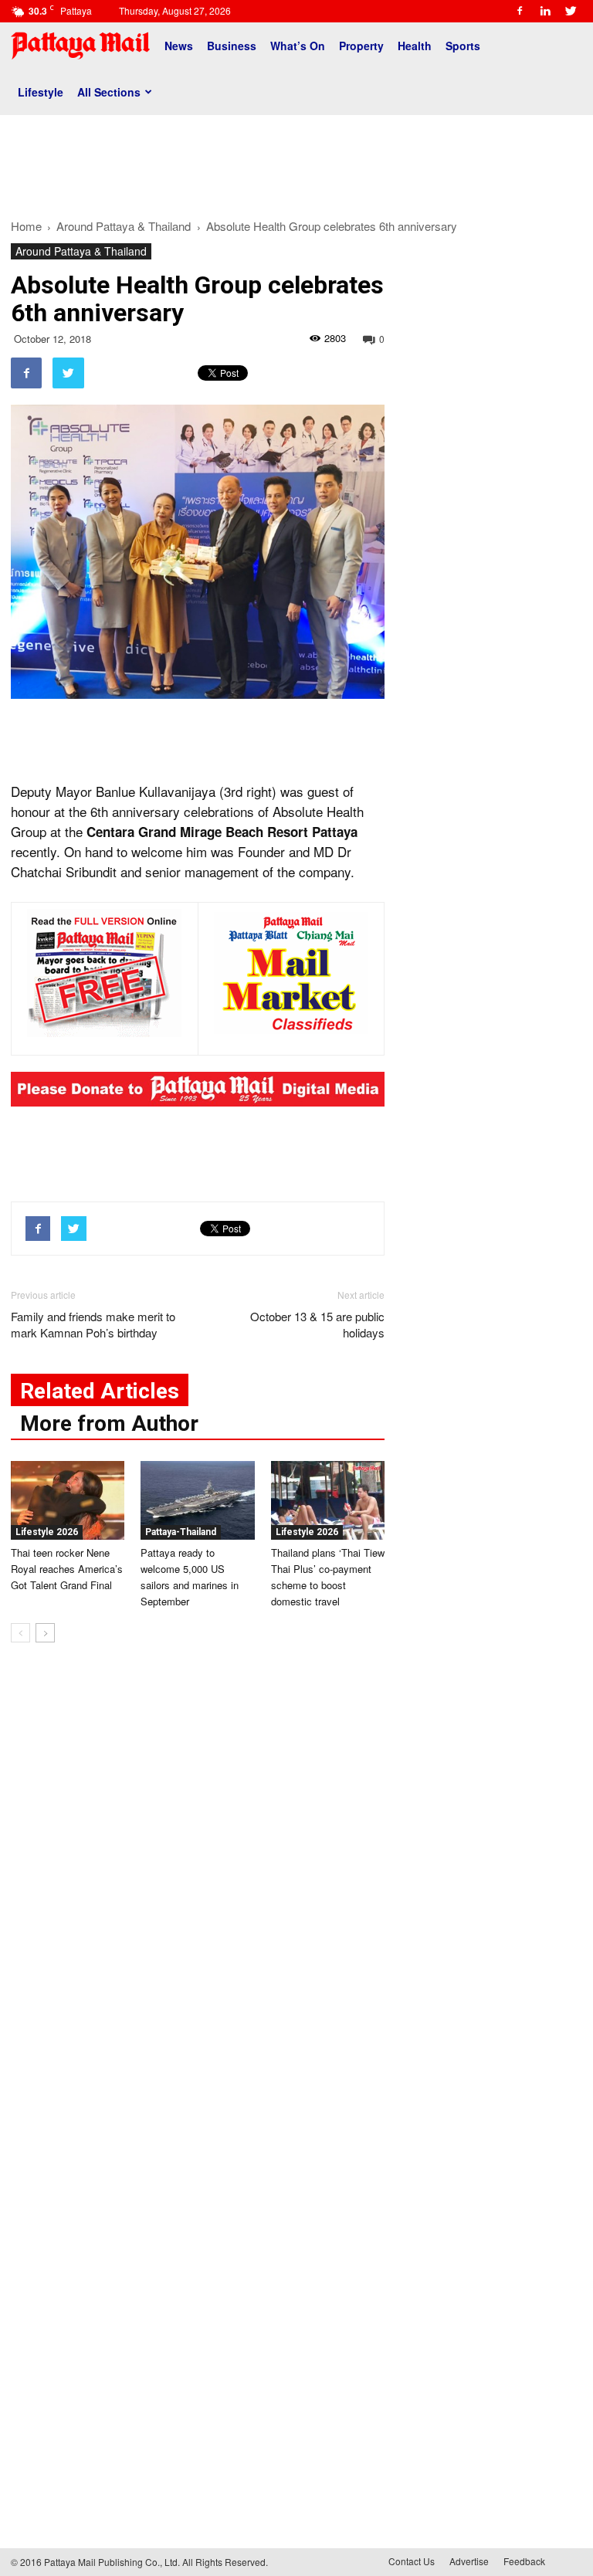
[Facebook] (520, 11)
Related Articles (100, 1391)
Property (361, 46)
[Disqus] (198, 1889)
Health (415, 46)
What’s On (298, 46)
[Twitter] (571, 11)
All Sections (109, 92)
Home (26, 226)
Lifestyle (41, 92)
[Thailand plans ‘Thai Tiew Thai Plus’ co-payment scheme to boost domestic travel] (328, 1500)
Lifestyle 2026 (47, 1532)
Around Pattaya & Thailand (81, 251)
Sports (463, 46)
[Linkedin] (545, 11)
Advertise (469, 2561)
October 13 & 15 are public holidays (317, 1324)
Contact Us (412, 2561)
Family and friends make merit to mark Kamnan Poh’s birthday (93, 1324)
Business (232, 46)
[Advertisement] (296, 161)
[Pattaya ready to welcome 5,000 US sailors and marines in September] (197, 1500)
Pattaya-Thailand (181, 1532)
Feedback (524, 2561)
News (179, 46)
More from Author (109, 1424)
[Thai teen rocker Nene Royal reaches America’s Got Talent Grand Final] (68, 1500)
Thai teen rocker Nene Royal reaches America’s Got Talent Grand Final (67, 1569)
